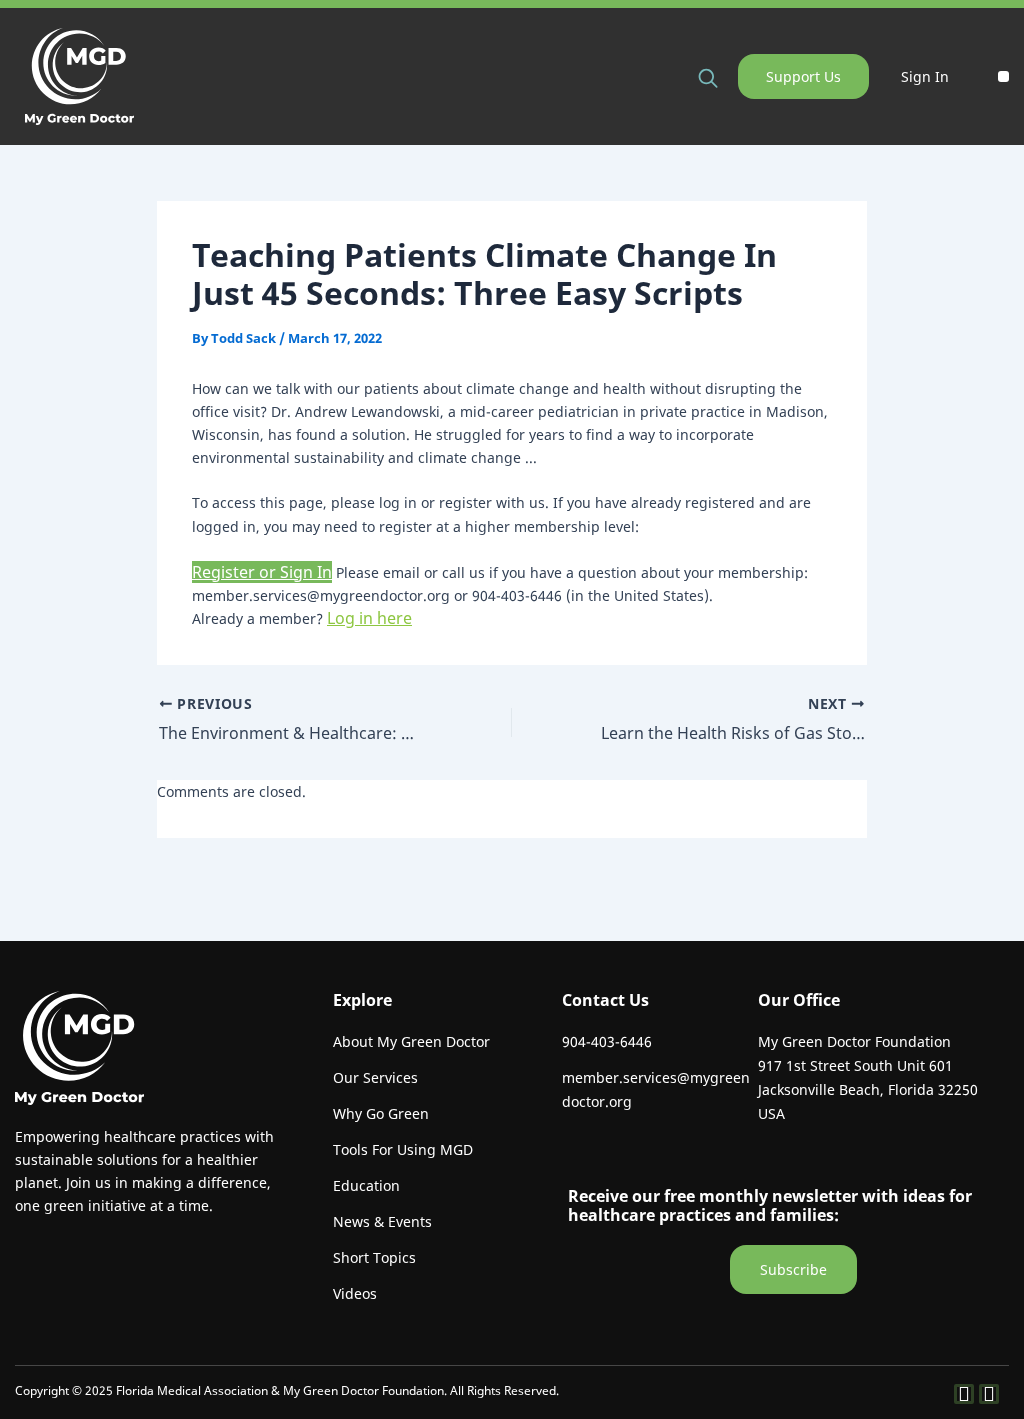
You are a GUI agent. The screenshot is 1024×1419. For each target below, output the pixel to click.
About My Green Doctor (411, 1041)
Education (366, 1185)
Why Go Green (381, 1113)
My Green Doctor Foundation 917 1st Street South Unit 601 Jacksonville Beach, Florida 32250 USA (868, 1077)
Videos (355, 1293)
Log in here (369, 618)
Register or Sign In (262, 572)
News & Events (382, 1221)
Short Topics (374, 1257)
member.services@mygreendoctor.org (656, 1089)
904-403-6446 (607, 1041)
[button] (1003, 76)
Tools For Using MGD (403, 1149)
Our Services (375, 1077)
